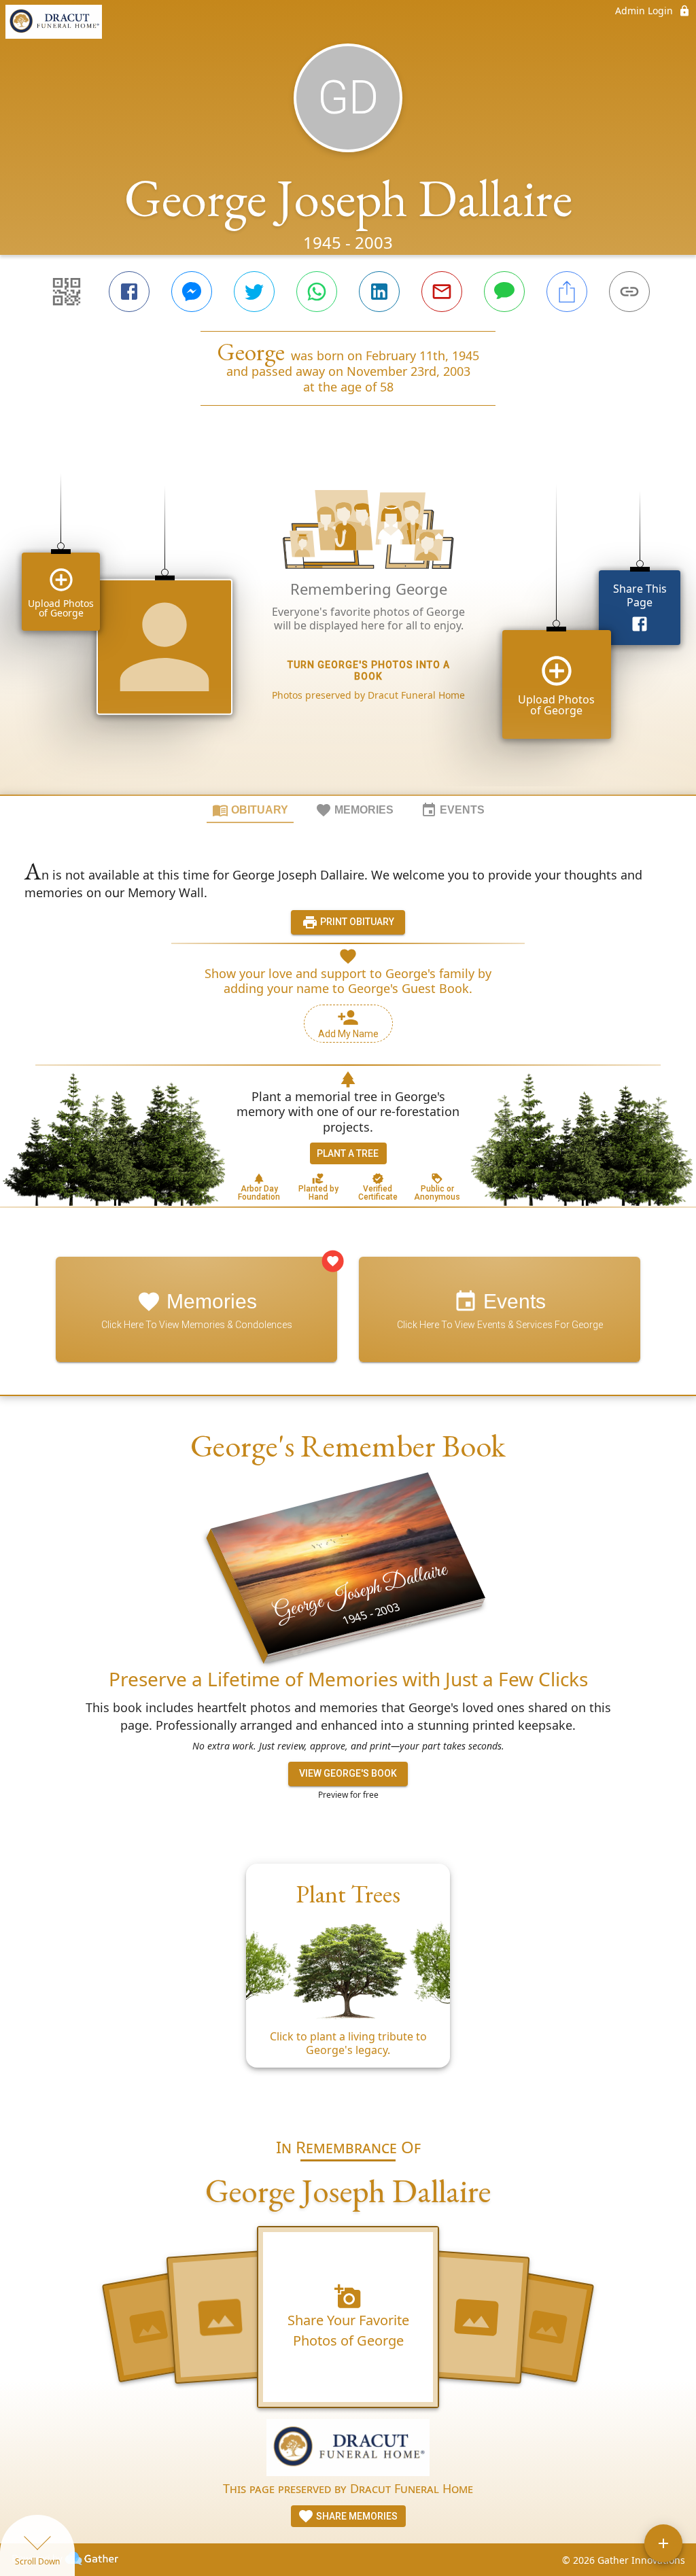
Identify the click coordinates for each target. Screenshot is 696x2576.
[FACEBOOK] (129, 292)
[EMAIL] (442, 292)
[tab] (250, 810)
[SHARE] (567, 292)
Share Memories (356, 2516)
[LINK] (629, 292)
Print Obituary (356, 922)
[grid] (348, 623)
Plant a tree (348, 1153)
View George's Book (348, 1773)
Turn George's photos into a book (369, 671)
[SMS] (504, 292)
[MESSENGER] (192, 292)
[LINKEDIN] (379, 292)
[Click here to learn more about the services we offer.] (348, 2449)
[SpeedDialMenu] (663, 2543)
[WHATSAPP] (317, 292)
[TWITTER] (254, 292)
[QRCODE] (67, 292)
